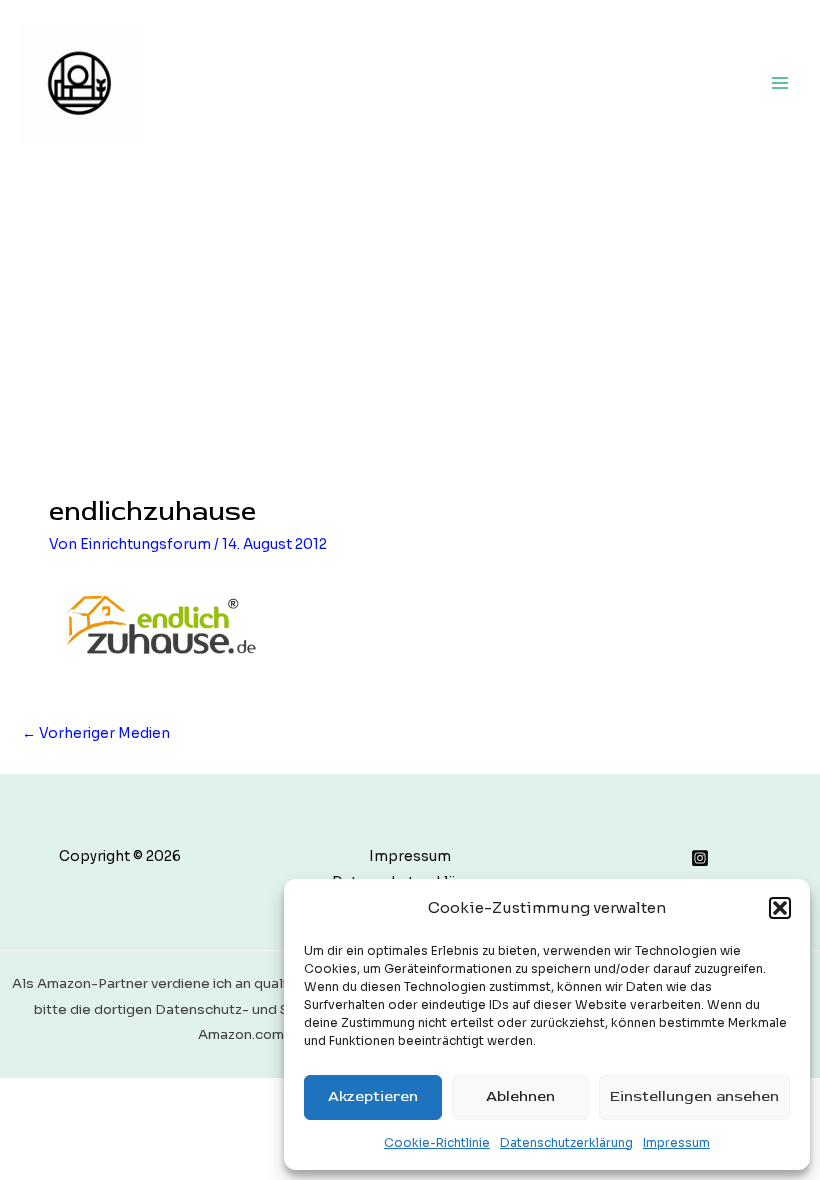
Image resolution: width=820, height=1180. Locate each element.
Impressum (676, 1142)
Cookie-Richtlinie (437, 1142)
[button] (780, 908)
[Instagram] (700, 858)
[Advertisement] (410, 315)
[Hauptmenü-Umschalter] (780, 82)
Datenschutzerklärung (566, 1142)
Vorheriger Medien (96, 733)
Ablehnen (520, 1096)
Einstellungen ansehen (694, 1096)
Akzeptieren (373, 1096)
